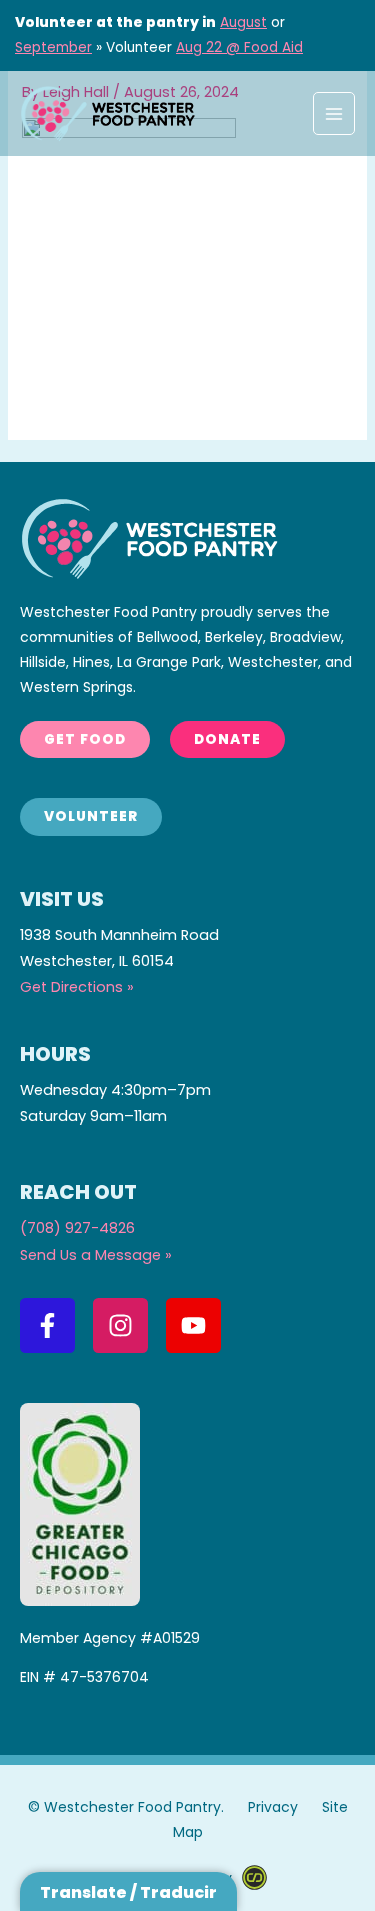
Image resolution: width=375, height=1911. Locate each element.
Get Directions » (77, 987)
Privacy (273, 1807)
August (243, 22)
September (53, 47)
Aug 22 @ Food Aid (239, 47)
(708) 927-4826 (77, 1228)
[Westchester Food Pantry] (107, 113)
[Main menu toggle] (334, 113)
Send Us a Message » (96, 1255)
